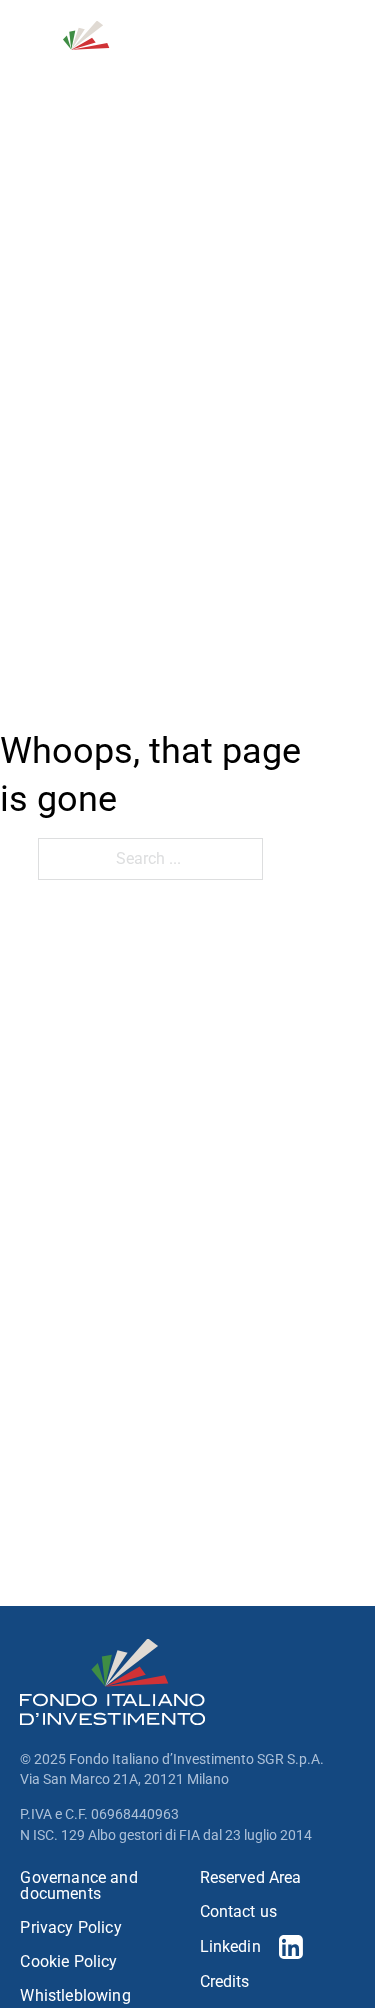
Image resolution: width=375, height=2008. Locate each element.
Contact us (239, 1912)
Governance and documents (78, 1886)
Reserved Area (251, 1878)
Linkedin (230, 1946)
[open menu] (343, 49)
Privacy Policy (70, 1928)
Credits (225, 1982)
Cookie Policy (68, 1962)
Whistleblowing (75, 1996)
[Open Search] (251, 49)
